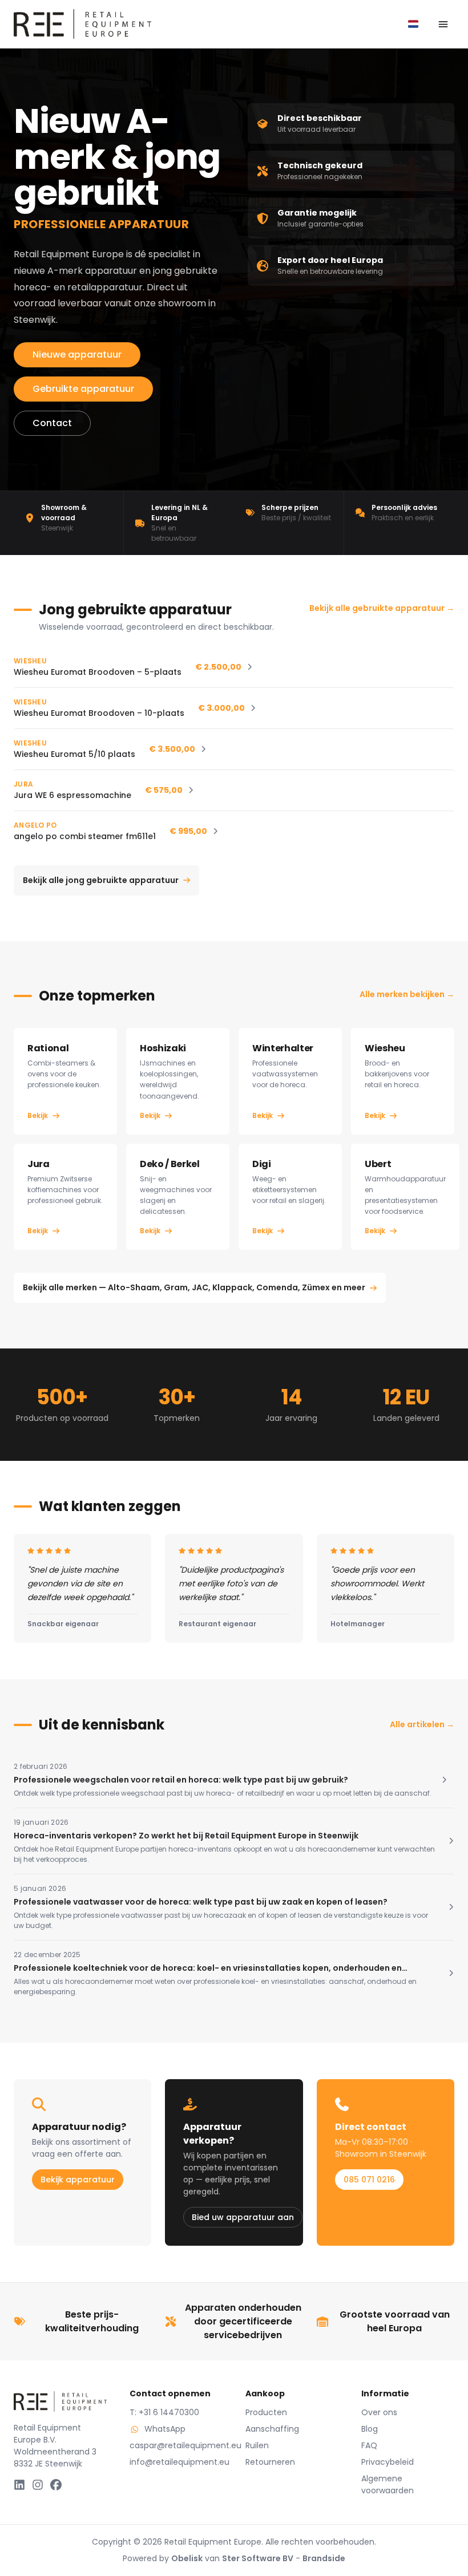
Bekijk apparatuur (78, 2180)
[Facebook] (56, 2485)
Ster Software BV (258, 2558)
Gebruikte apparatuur (83, 389)
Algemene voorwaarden (388, 2484)
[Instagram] (38, 2485)
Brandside (324, 2558)
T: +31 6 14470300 (164, 2412)
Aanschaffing (272, 2429)
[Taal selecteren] (413, 24)
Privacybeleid (388, 2462)
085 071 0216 (369, 2180)
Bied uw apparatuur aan (243, 2217)
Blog (370, 2429)
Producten (266, 2412)
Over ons (379, 2412)
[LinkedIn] (19, 2485)
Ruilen (257, 2445)
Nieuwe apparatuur (77, 355)
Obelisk (187, 2558)
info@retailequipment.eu (176, 2462)
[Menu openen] (443, 24)
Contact (52, 423)
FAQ (369, 2445)
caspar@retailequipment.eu (176, 2445)
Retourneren (270, 2462)
